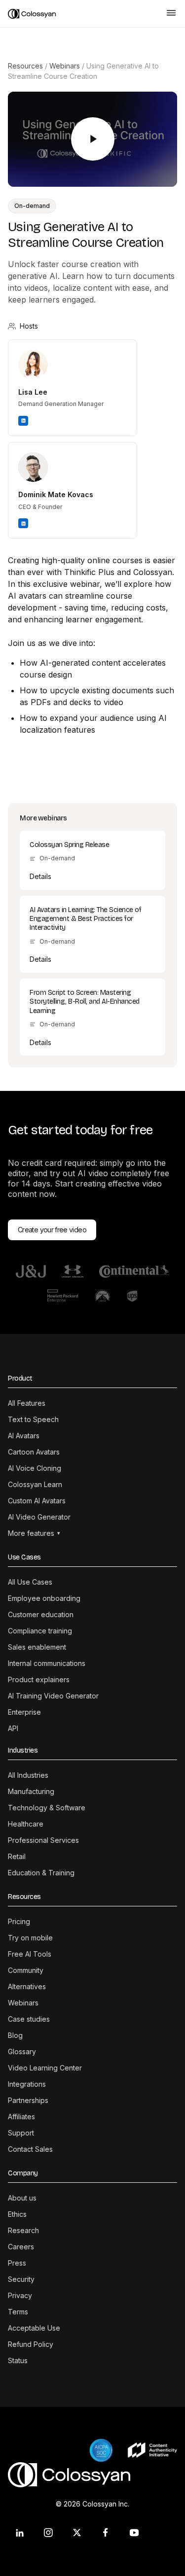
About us (22, 2198)
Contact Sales (30, 2149)
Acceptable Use (34, 2328)
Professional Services (43, 1840)
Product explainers (39, 1679)
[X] (77, 2533)
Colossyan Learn (35, 1484)
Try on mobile (30, 1938)
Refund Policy (31, 2344)
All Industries (28, 1775)
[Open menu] (171, 14)
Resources (25, 66)
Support (21, 2133)
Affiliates (21, 2117)
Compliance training (40, 1631)
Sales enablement (37, 1647)
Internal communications (47, 1663)
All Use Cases (30, 1582)
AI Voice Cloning (35, 1468)
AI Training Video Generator (53, 1696)
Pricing (19, 1921)
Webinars (65, 66)
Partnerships (28, 2100)
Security (21, 2279)
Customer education (41, 1614)
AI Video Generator (39, 1517)
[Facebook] (106, 2533)
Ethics (17, 2214)
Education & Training (41, 1873)
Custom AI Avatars (37, 1501)
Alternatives (27, 1986)
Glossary (22, 2051)
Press (17, 2263)
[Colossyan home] (83, 14)
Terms (18, 2312)
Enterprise (24, 1712)
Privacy (20, 2295)
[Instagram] (48, 2533)
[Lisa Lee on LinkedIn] (23, 421)
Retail (17, 1856)
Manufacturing (31, 1791)
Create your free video (52, 1230)
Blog (15, 2035)
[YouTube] (134, 2533)
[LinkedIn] (20, 2533)
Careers (21, 2247)
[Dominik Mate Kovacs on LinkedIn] (23, 523)
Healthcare (26, 1824)
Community (26, 1970)
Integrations (27, 2084)
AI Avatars (24, 1436)
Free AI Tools (30, 1954)
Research (23, 2230)
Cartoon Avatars (34, 1452)
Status (18, 2360)
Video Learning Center (45, 2068)
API (13, 1728)
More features (34, 1533)
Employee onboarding (44, 1598)
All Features (27, 1403)
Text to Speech (33, 1419)
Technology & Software (47, 1808)
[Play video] (93, 139)
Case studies (29, 2019)
